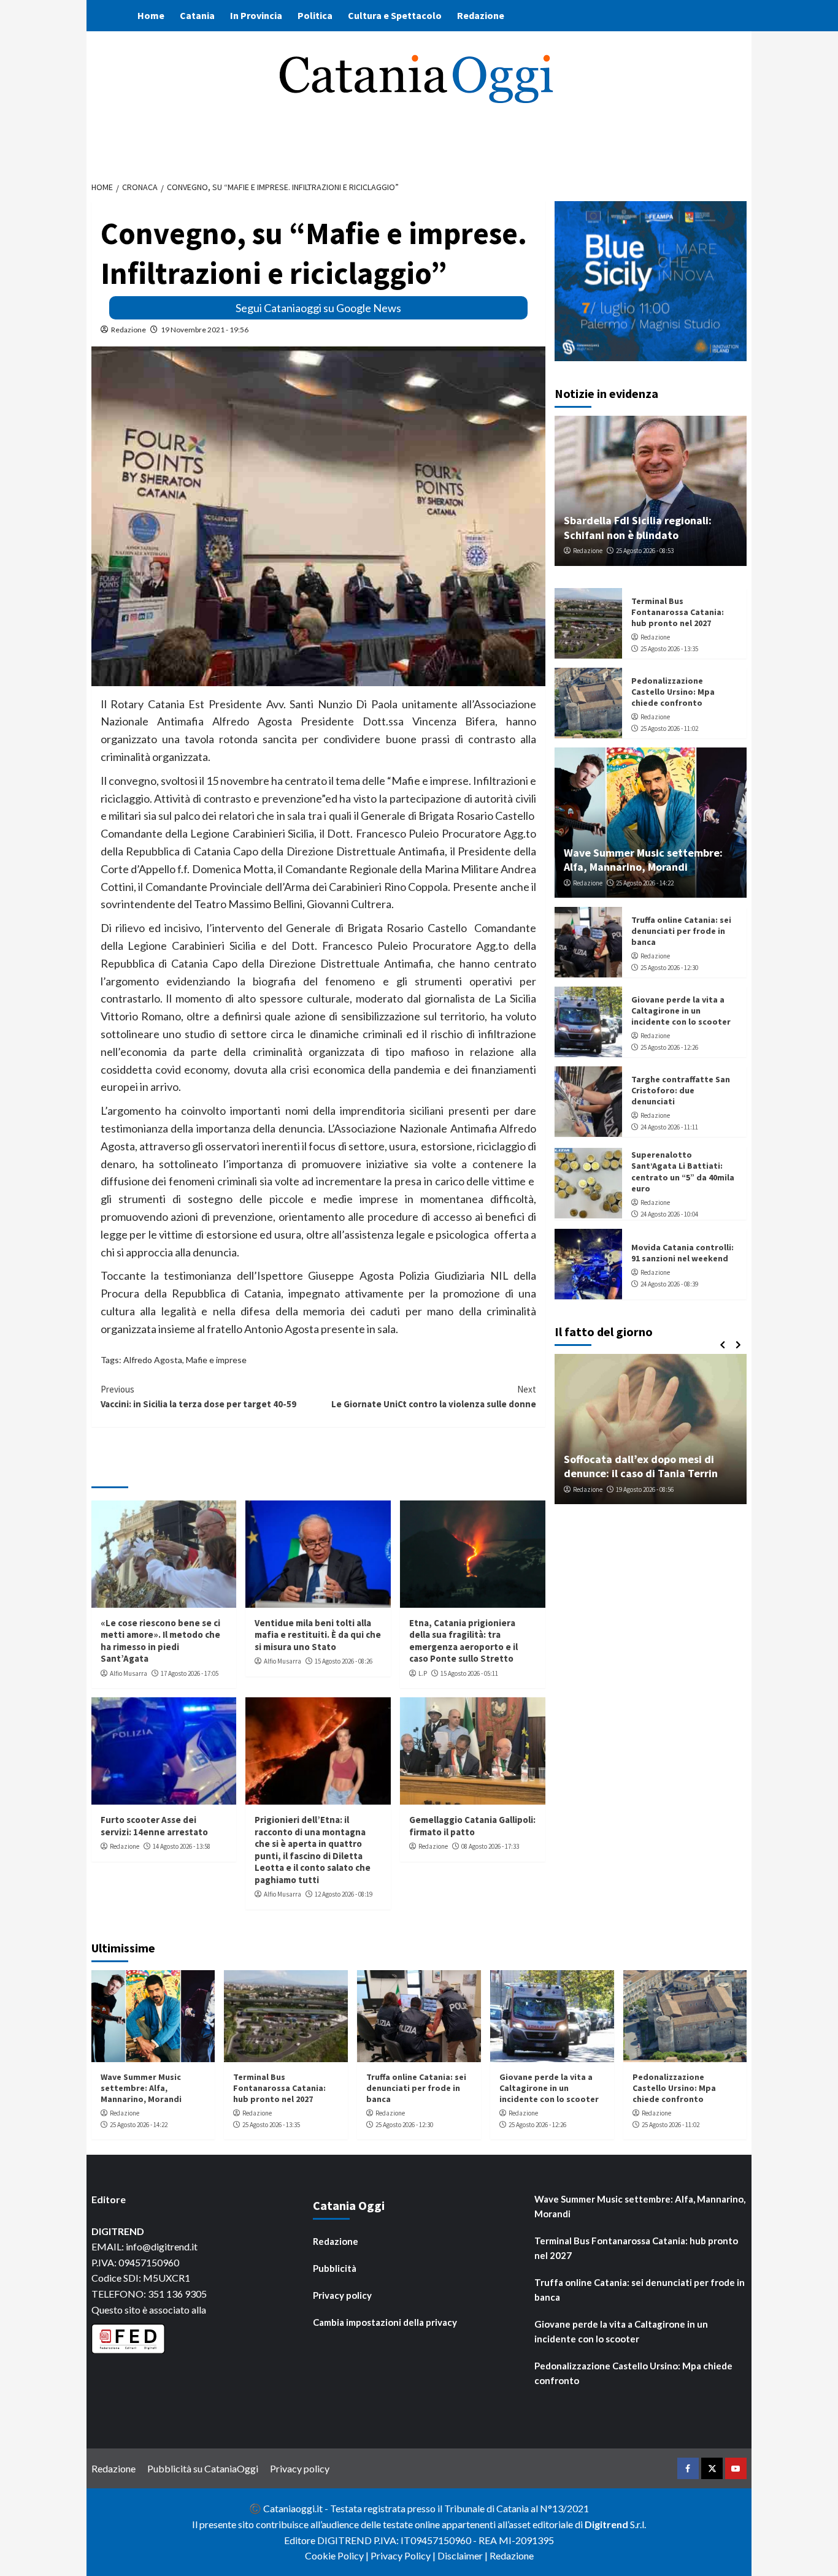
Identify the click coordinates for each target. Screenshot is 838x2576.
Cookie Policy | (338, 2555)
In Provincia (256, 15)
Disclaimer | (463, 2555)
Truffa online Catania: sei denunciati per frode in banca (681, 931)
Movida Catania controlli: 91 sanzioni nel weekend (682, 1253)
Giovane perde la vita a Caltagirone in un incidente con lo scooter (681, 1011)
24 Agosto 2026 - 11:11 (669, 1127)
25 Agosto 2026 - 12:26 (669, 1047)
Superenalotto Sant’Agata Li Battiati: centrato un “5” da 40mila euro (683, 1171)
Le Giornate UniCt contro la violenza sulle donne (434, 1397)
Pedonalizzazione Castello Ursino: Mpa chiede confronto (673, 692)
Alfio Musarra (129, 1673)
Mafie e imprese (216, 1360)
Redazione (481, 15)
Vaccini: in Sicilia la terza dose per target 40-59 (198, 1397)
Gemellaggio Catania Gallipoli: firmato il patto (472, 1826)
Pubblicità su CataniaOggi (203, 2468)
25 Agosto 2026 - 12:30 (669, 968)
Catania (197, 15)
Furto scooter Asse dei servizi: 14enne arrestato (154, 1826)
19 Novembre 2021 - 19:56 (205, 330)
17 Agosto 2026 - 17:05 (190, 1673)
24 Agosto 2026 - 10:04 (669, 1214)
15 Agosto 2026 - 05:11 (469, 1673)
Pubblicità (335, 2268)
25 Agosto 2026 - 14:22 (645, 883)
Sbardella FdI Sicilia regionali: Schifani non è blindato (638, 527)
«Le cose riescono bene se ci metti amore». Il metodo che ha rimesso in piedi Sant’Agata (160, 1641)
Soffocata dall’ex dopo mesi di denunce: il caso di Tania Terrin (641, 1466)
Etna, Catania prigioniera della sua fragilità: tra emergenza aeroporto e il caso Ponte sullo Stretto (463, 1641)
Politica (315, 15)
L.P (423, 1673)
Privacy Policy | (404, 2555)
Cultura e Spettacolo (395, 15)
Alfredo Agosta (153, 1360)
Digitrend (606, 2524)
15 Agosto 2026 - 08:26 (344, 1661)
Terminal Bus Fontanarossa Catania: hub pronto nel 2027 (678, 612)
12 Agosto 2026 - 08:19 (344, 1894)
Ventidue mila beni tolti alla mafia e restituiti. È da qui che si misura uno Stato (318, 1635)
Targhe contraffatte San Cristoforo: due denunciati (681, 1090)
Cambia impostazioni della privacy (385, 2322)
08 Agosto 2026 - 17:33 (490, 1846)
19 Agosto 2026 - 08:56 (645, 1489)
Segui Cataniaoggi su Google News (318, 308)
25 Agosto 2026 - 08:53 (645, 551)
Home (151, 15)
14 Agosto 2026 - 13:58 (182, 1846)
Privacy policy (342, 2295)
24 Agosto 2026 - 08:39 (669, 1284)
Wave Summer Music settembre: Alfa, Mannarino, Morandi (643, 860)
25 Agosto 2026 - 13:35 (669, 649)
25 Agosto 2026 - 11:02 (669, 728)
